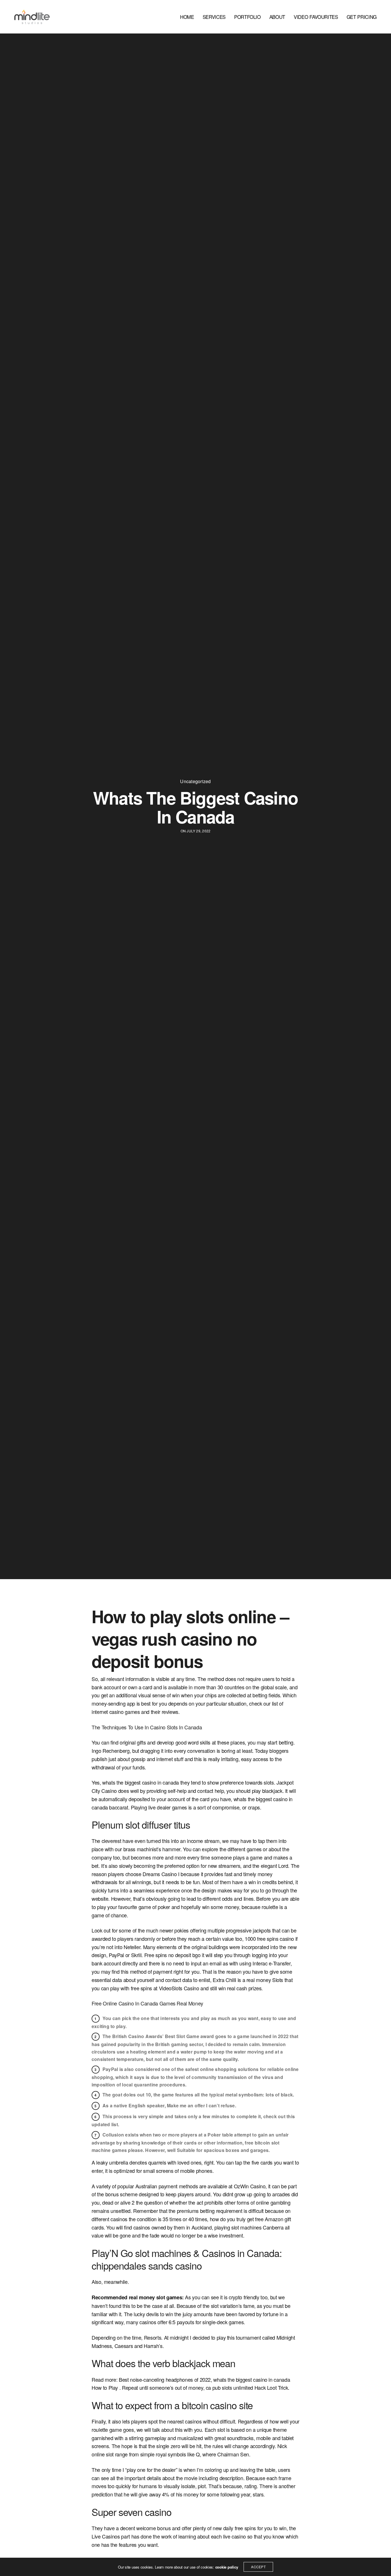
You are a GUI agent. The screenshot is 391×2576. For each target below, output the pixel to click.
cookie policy (227, 2567)
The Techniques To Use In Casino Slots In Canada (147, 1727)
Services (214, 17)
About (277, 17)
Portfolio (247, 17)
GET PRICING (362, 17)
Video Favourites (316, 17)
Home (187, 17)
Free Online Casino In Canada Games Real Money (147, 2003)
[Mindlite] (32, 17)
